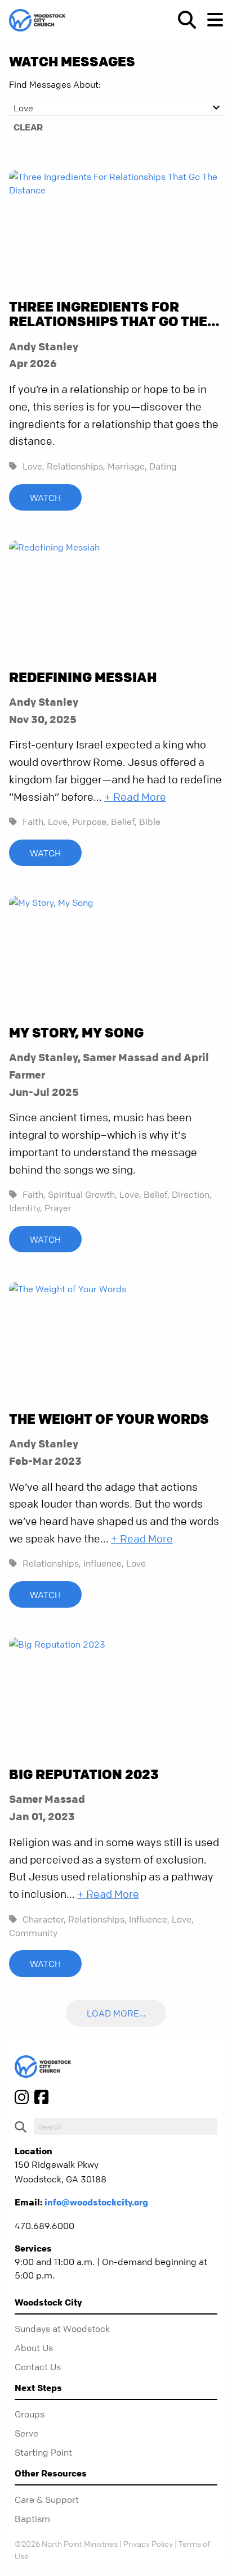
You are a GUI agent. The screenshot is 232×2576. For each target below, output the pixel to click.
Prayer (58, 1208)
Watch (45, 498)
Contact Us (38, 2367)
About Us (34, 2348)
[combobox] (116, 108)
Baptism (32, 2519)
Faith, (34, 822)
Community (33, 1933)
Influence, (104, 1563)
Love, (34, 466)
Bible (150, 822)
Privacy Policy (148, 2543)
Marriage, (127, 466)
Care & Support (47, 2500)
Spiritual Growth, (82, 1194)
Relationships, (76, 466)
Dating (163, 466)
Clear (28, 127)
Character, (44, 1919)
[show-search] (182, 20)
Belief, (124, 822)
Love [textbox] (23, 108)
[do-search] (126, 2127)
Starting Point (43, 2452)
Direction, (192, 1194)
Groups (30, 2414)
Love (136, 1563)
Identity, (26, 1208)
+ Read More (135, 797)
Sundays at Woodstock (62, 2329)
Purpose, (90, 822)
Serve (26, 2433)
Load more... (116, 2014)
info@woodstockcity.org (96, 2202)
